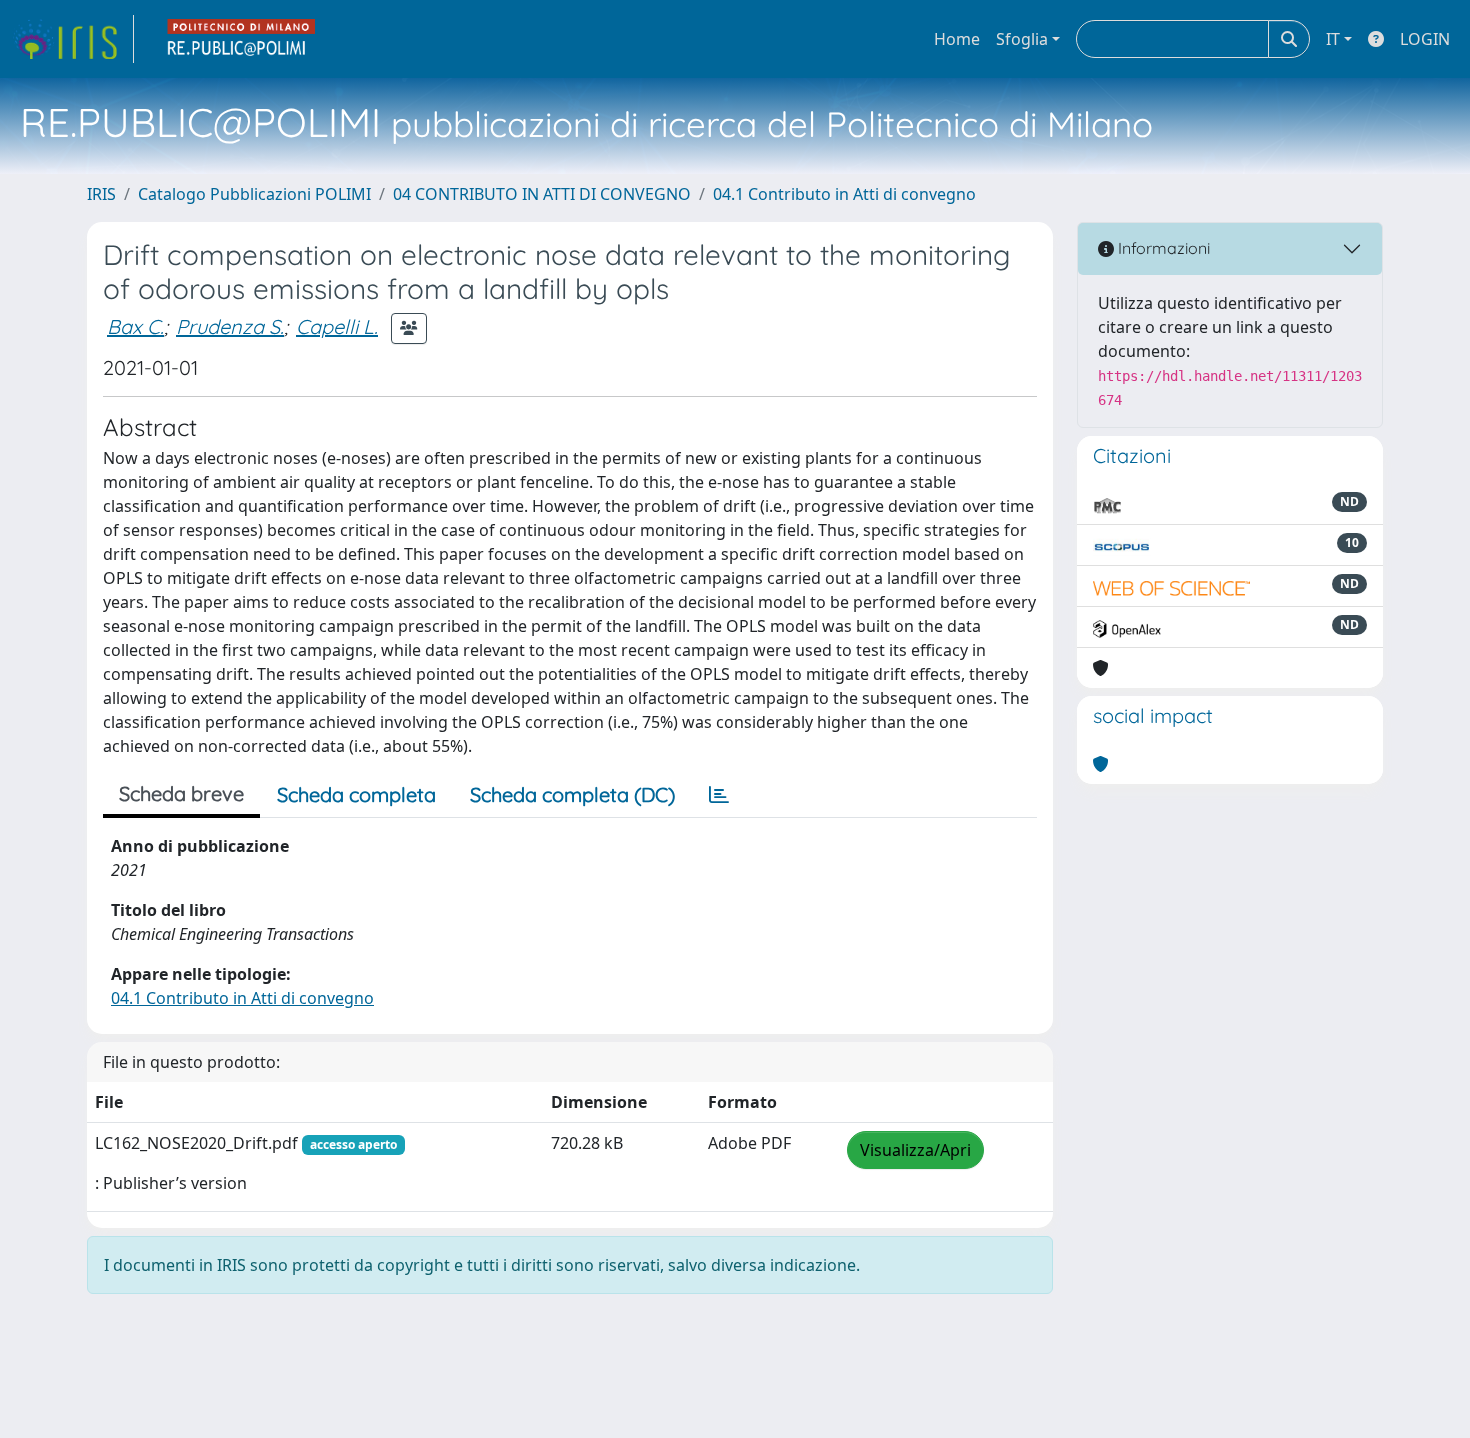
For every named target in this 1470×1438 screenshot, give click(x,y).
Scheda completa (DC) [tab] (572, 794)
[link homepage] (73, 39)
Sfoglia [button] (1022, 39)
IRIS (101, 194)
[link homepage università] (242, 39)
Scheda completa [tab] (356, 794)
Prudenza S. (230, 326)
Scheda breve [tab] (181, 793)
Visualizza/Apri (915, 1150)
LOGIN (1425, 39)
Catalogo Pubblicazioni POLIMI (254, 194)
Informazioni (1162, 248)
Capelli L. (337, 326)
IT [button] (1333, 39)
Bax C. (135, 326)
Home (957, 39)
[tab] (719, 795)
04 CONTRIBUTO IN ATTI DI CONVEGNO (542, 194)
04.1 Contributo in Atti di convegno (844, 194)
